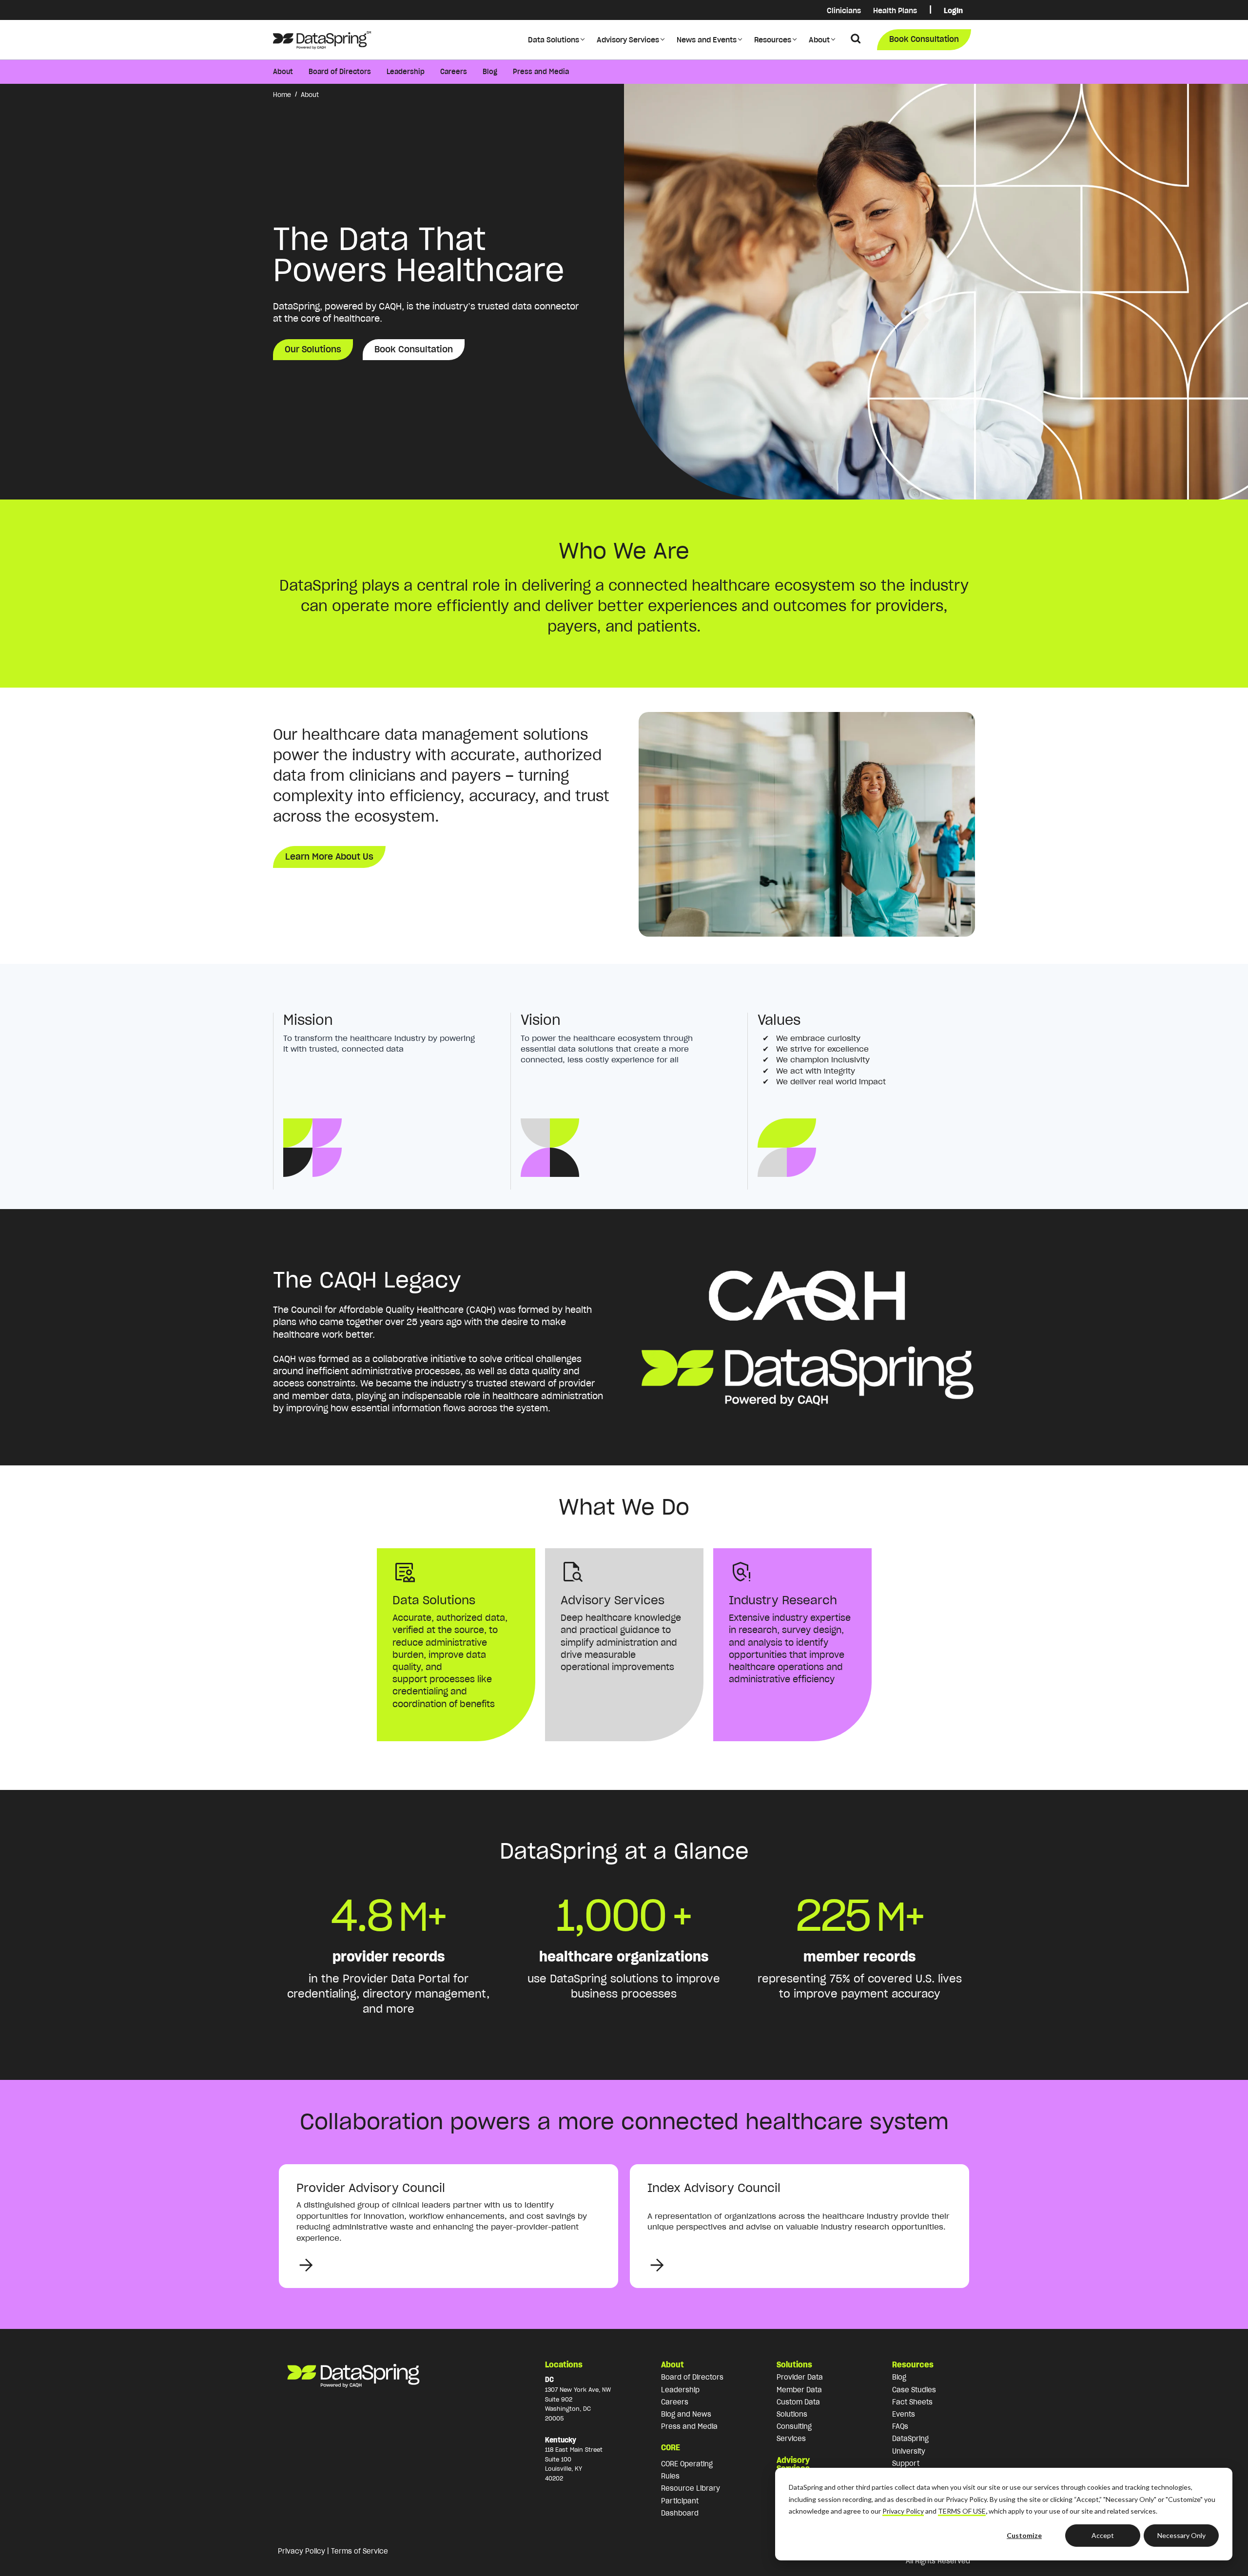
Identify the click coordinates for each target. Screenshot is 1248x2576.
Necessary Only (1181, 2535)
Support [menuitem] (906, 2463)
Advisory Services (628, 40)
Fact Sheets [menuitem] (912, 2402)
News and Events (707, 40)
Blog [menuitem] (490, 72)
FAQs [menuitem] (900, 2426)
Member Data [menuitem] (799, 2390)
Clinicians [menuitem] (844, 10)
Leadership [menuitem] (406, 72)
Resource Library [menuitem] (691, 2488)
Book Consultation (924, 39)
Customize (1024, 2535)
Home (282, 95)
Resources (773, 40)
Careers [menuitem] (454, 72)
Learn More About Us (329, 856)
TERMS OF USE (962, 2511)
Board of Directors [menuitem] (340, 72)
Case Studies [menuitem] (914, 2390)
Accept (1103, 2535)
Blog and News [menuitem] (686, 2414)
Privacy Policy (903, 2511)
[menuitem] (930, 10)
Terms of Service (360, 2551)
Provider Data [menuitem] (800, 2377)
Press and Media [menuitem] (541, 72)
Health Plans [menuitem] (895, 10)
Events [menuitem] (904, 2414)
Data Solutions (554, 40)
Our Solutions (313, 349)
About (819, 40)
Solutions (794, 2365)
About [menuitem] (283, 72)
